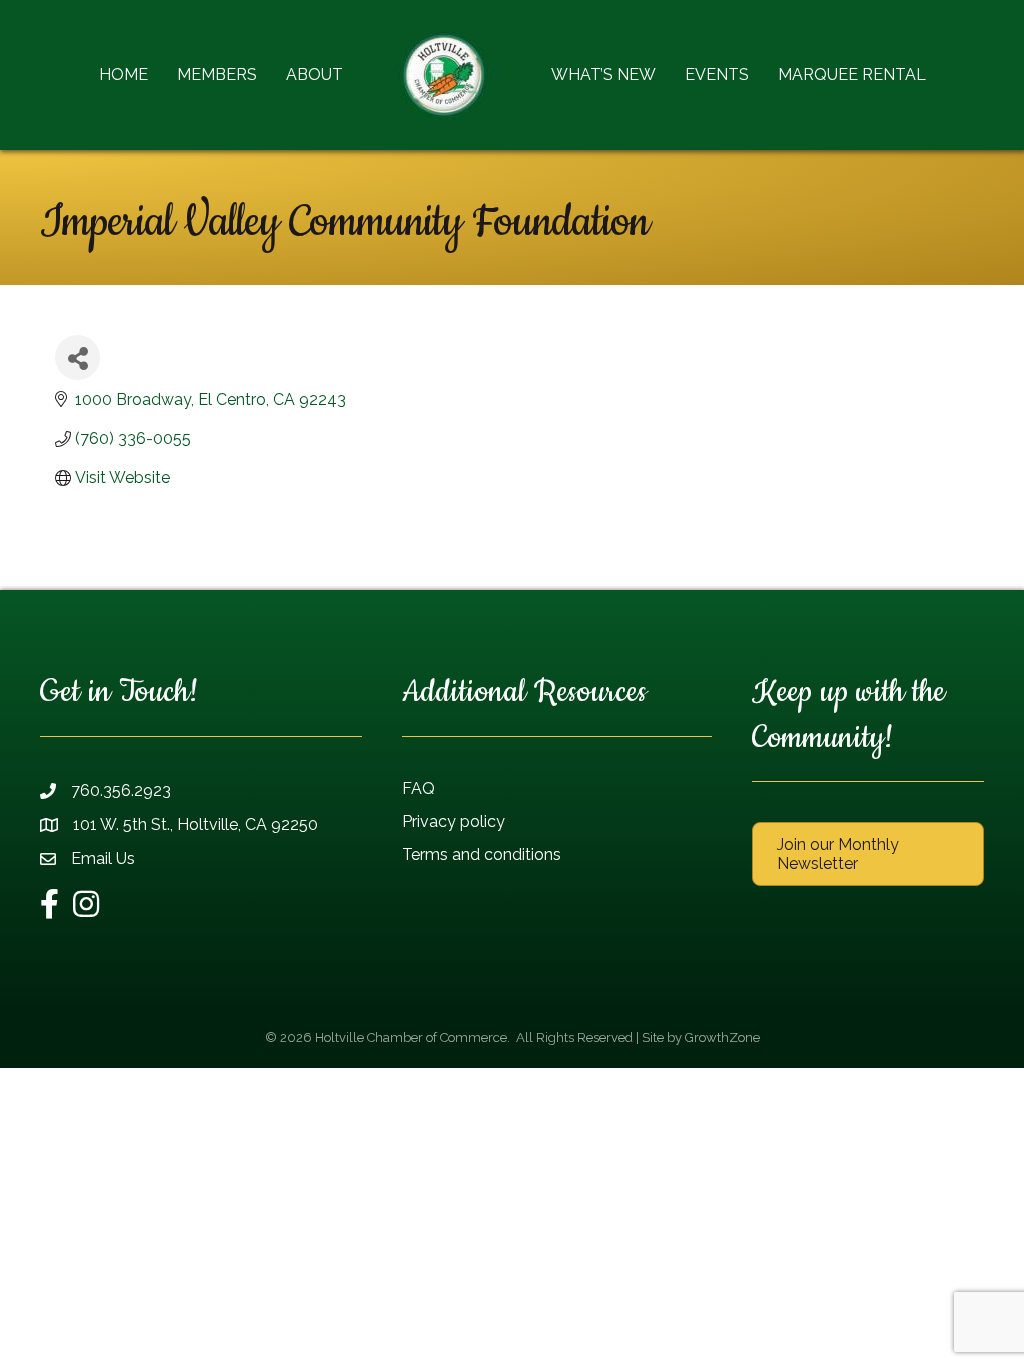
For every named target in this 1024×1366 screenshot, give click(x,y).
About (314, 74)
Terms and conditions (481, 854)
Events (717, 74)
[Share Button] (77, 357)
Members (217, 74)
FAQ (418, 788)
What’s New (603, 74)
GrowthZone (722, 1037)
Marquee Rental (852, 74)
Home (123, 74)
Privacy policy (453, 821)
